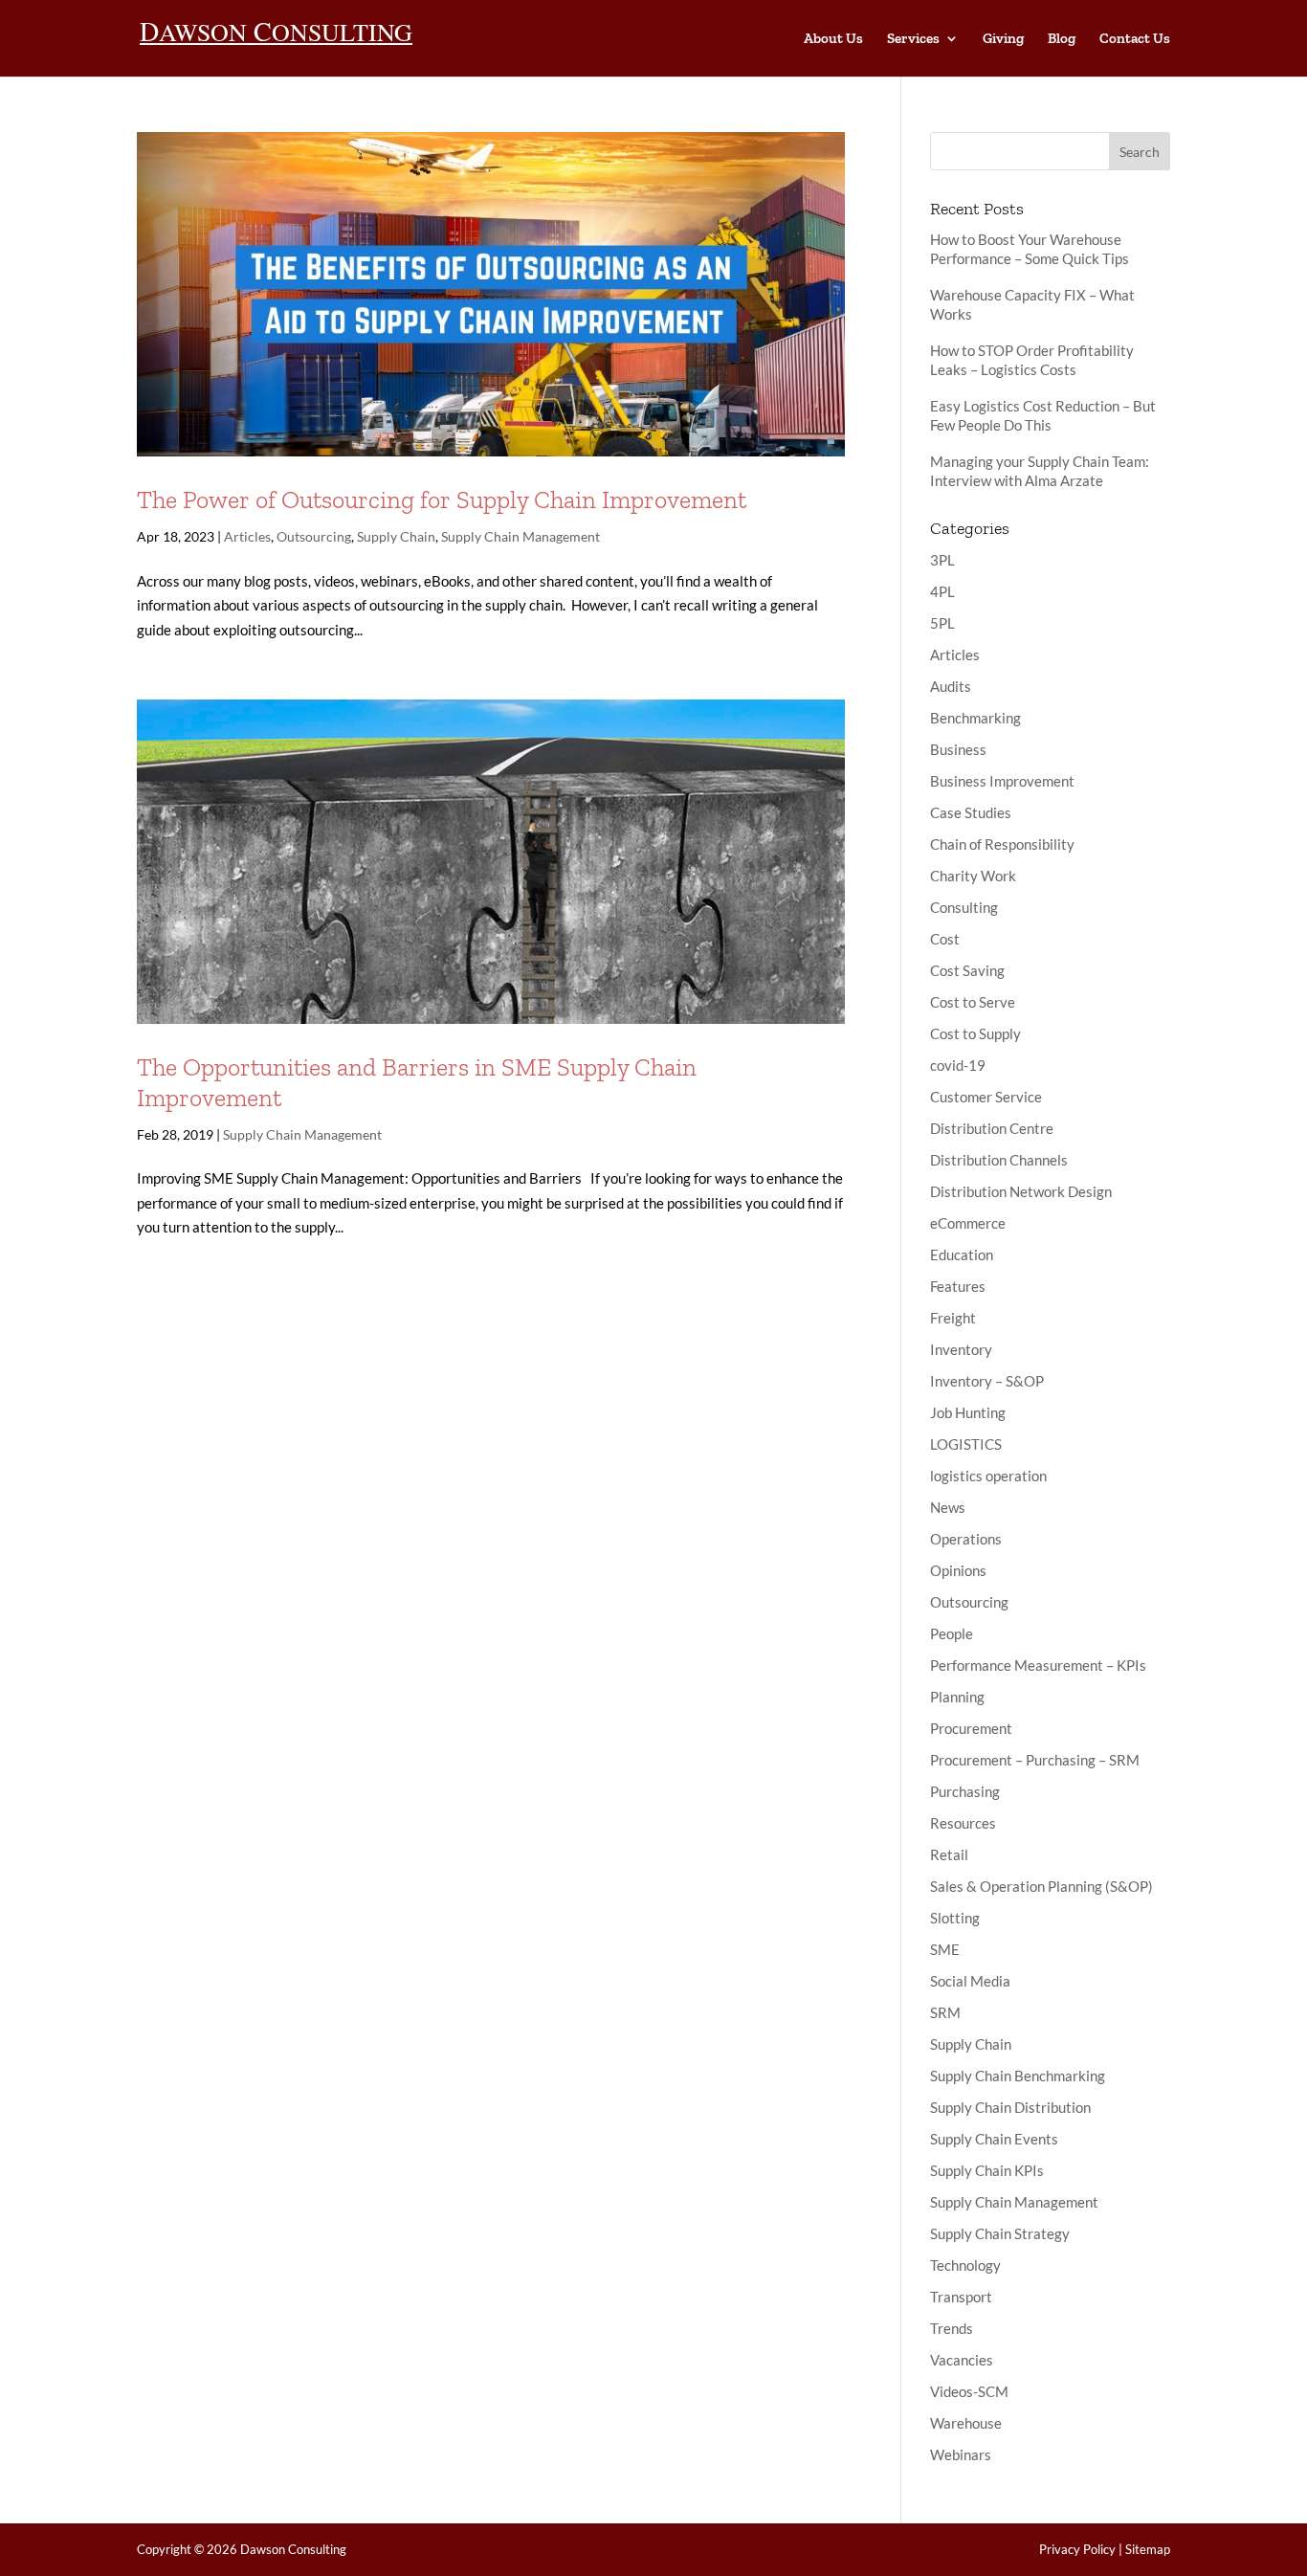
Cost (945, 939)
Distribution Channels (999, 1160)
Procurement (971, 1728)
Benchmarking (975, 718)
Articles (247, 536)
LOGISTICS (966, 1444)
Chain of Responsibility (1002, 844)
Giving (1003, 39)
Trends (952, 2328)
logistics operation (988, 1476)
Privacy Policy (1077, 2549)
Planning (957, 1697)
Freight (953, 1318)
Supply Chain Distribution (1010, 2107)
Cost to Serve (973, 1002)
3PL (942, 560)
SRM (945, 2012)
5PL (942, 623)
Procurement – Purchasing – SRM (1035, 1760)
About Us (833, 39)
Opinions (958, 1570)
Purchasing (965, 1791)
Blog (1062, 39)
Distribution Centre (992, 1128)
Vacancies (962, 2360)
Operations (966, 1539)
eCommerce (968, 1223)
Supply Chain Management (521, 536)
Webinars (961, 2454)
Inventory (961, 1349)
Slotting (955, 1918)
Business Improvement (1002, 781)
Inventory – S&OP (987, 1381)
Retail (949, 1854)
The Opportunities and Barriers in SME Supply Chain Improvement (417, 1082)
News (948, 1507)
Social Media (970, 1981)
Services (913, 39)
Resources (963, 1823)
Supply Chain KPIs (987, 2170)
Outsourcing (314, 536)
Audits (951, 686)
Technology (965, 2265)
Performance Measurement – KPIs (1038, 1665)
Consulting (964, 907)
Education (962, 1255)
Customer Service (986, 1097)
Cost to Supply (975, 1033)
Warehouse (966, 2423)
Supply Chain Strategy (1000, 2233)
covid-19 (958, 1065)
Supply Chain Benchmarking (1018, 2076)
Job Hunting (968, 1412)
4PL (942, 591)
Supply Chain (396, 536)
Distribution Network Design (1021, 1191)
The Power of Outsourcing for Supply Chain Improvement (442, 500)
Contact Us (1135, 39)
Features (958, 1286)
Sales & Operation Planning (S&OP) (1041, 1886)
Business (958, 749)
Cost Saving (967, 970)
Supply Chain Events (994, 2139)
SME (945, 1949)
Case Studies (971, 812)
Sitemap (1148, 2549)
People (952, 1633)
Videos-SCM (969, 2391)
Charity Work (973, 876)
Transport (961, 2297)
